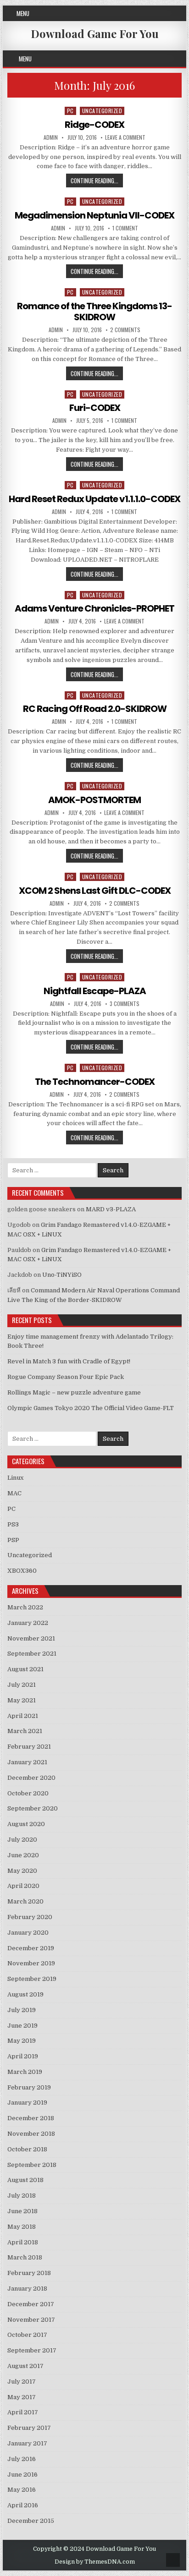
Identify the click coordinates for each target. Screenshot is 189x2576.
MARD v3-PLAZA (111, 1209)
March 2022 (25, 1607)
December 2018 (31, 2118)
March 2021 (25, 1731)
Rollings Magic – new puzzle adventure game (74, 1392)
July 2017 (22, 2382)
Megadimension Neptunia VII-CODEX (94, 215)
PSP (13, 1540)
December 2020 (31, 1778)
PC (70, 111)
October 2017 (27, 2335)
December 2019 (31, 1948)
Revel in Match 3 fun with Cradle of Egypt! (69, 1361)
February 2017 (29, 2428)
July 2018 (22, 2196)
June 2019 (22, 2026)
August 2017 (25, 2366)
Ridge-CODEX (94, 125)
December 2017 (31, 2304)
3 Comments (125, 1004)
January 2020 (28, 1933)
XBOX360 (22, 1571)
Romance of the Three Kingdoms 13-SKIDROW (94, 312)
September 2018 (32, 2165)
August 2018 (25, 2180)
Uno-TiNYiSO (62, 1275)
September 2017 (32, 2350)
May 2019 (22, 2041)
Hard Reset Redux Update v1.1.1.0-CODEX (94, 499)
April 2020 (23, 1886)
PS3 (13, 1524)
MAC (14, 1493)
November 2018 (31, 2134)
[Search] (181, 59)
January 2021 (27, 1762)
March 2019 (25, 2072)
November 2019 (31, 1963)
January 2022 (28, 1623)
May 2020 (22, 1871)
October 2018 (27, 2149)
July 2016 (22, 2459)
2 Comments (125, 330)
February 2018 (29, 2273)
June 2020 (23, 1855)
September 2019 (32, 1979)
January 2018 (27, 2289)
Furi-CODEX (95, 408)
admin (51, 137)
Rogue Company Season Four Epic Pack (66, 1377)
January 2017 (27, 2443)
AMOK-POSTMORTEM (94, 800)
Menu (23, 13)
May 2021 (22, 1700)
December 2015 (31, 2521)
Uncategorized (102, 111)
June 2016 (22, 2475)
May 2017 (22, 2397)
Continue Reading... (97, 181)
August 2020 (26, 1824)
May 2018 (22, 2227)
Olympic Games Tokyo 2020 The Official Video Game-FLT (91, 1408)
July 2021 (22, 1685)
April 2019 (23, 2056)
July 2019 (22, 2010)
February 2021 (29, 1747)
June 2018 (22, 2211)
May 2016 (22, 2490)
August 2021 (25, 1669)
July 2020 (22, 1840)
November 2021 (31, 1638)
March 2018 (25, 2257)
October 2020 (28, 1793)
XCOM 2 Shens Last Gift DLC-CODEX (95, 891)
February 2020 (30, 1917)
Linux (15, 1478)
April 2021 (23, 1716)
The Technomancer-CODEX (95, 1082)
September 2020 (33, 1808)
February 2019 (29, 2087)
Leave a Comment (125, 137)
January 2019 (27, 2103)
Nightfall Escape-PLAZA (95, 991)
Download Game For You (95, 33)
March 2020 (25, 1901)
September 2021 (32, 1654)
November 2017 (31, 2320)
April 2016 (23, 2505)
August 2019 (25, 1994)
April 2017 (23, 2412)
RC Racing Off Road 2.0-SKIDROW (95, 709)
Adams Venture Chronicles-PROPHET (94, 608)
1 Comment (125, 228)
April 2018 (23, 2242)
